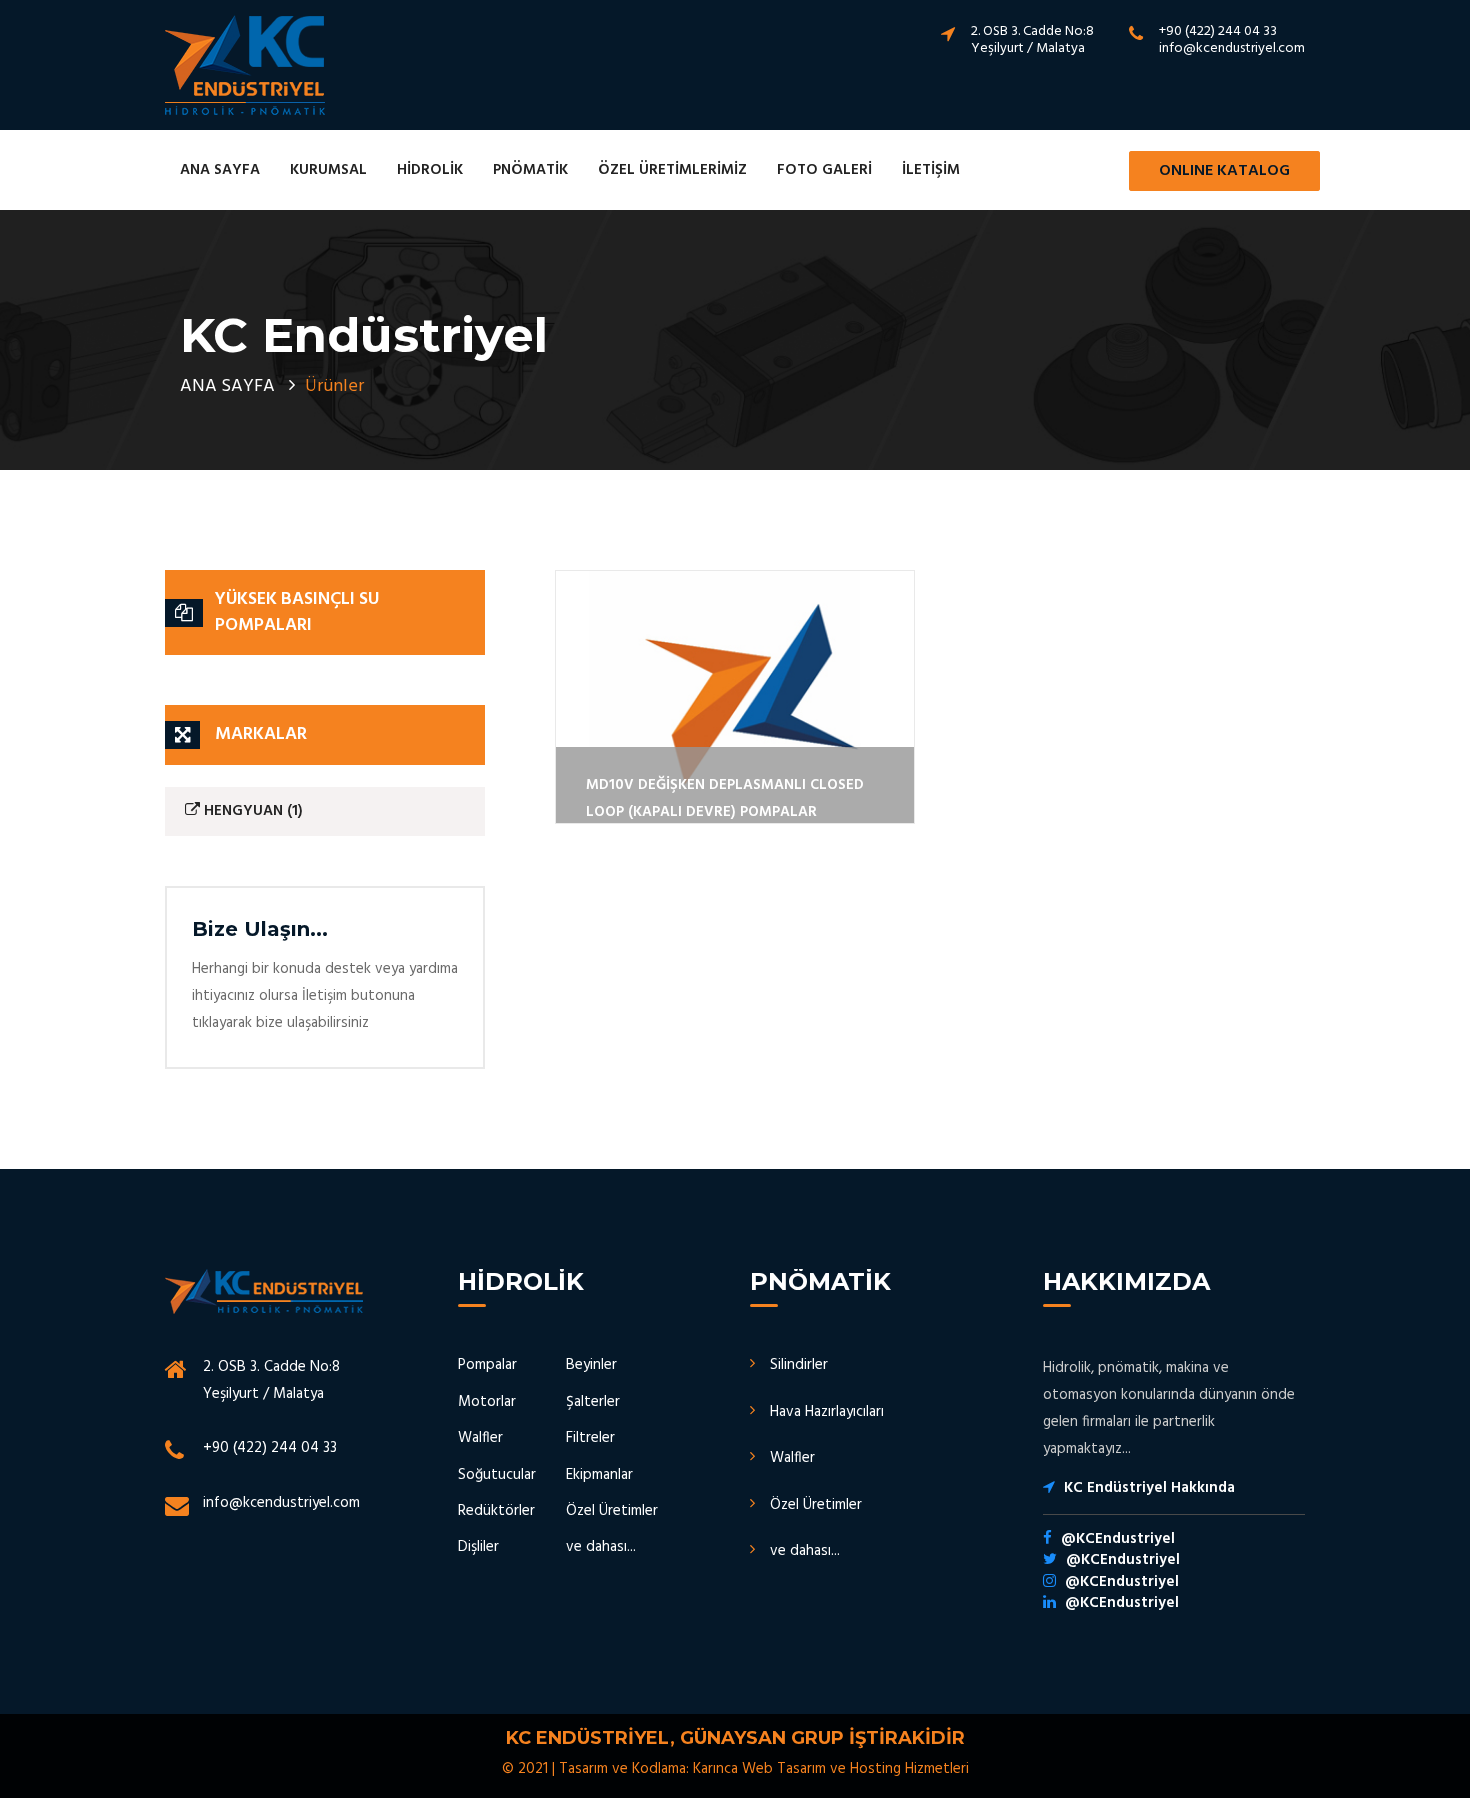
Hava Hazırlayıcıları (827, 1412)
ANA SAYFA (220, 170)
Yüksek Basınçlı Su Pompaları (297, 612)
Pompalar (487, 1365)
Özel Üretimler (612, 1511)
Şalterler (593, 1402)
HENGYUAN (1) (251, 811)
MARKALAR (261, 734)
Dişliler (478, 1547)
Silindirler (799, 1365)
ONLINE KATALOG (1224, 171)
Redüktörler (496, 1511)
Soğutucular (497, 1475)
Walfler (480, 1438)
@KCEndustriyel (1118, 1539)
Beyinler (591, 1365)
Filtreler (590, 1438)
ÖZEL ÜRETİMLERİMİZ (672, 170)
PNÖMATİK (530, 170)
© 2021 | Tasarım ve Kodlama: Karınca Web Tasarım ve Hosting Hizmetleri (735, 1769)
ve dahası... (601, 1547)
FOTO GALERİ (824, 170)
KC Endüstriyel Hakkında (1149, 1488)
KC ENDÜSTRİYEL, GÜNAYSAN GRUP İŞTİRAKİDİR (735, 1738)
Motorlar (487, 1402)
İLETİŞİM (931, 170)
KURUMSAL (328, 170)
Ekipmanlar (599, 1475)
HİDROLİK (430, 170)
